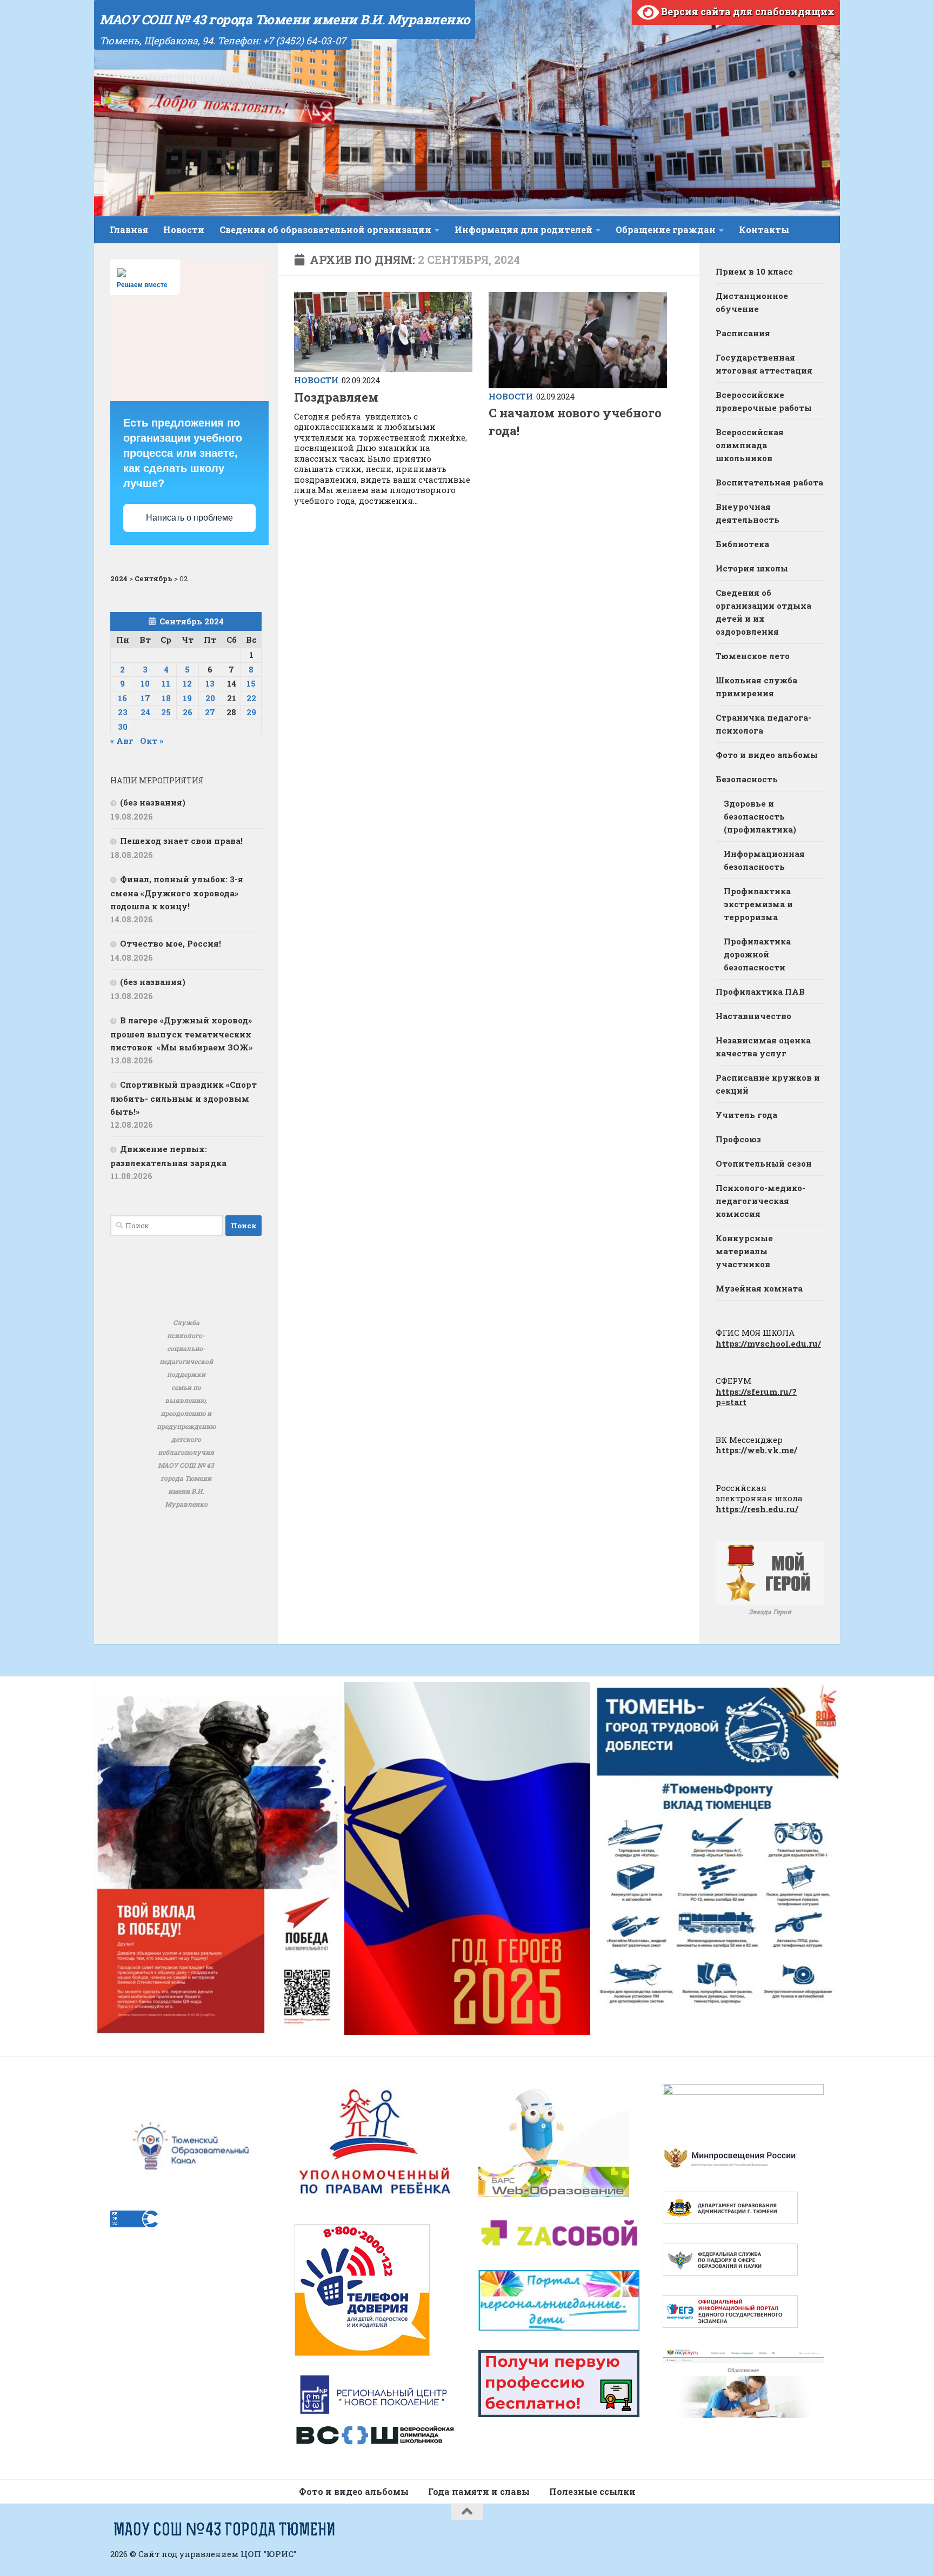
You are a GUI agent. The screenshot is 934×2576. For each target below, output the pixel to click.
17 (145, 698)
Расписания (743, 333)
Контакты (764, 229)
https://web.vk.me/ (756, 1450)
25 (166, 712)
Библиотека (742, 544)
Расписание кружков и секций (768, 1084)
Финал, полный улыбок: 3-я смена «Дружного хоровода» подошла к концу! (177, 893)
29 (251, 712)
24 (145, 712)
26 (188, 712)
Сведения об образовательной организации (325, 229)
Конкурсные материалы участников (744, 1251)
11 (166, 683)
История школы (752, 568)
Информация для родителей (523, 229)
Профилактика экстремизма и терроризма (758, 904)
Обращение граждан (666, 229)
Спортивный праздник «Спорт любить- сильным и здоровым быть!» (184, 1098)
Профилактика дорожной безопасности (757, 954)
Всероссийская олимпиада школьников (750, 445)
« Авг (122, 741)
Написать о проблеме (189, 518)
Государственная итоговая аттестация (764, 364)
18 (166, 698)
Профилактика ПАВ (760, 991)
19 (187, 698)
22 (251, 698)
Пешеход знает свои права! (181, 841)
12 (187, 683)
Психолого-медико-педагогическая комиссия (760, 1201)
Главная (129, 229)
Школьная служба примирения (756, 687)
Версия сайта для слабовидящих (747, 11)
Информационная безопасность (764, 860)
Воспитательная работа (769, 482)
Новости (184, 229)
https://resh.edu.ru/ (757, 1509)
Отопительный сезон (764, 1163)
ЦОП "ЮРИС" (269, 2554)
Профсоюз (738, 1139)
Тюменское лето (753, 656)
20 (210, 698)
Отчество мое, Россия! (171, 943)
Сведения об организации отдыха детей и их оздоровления (763, 612)
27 (210, 712)
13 (210, 683)
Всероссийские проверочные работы (764, 401)
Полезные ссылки (592, 2491)
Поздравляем (336, 397)
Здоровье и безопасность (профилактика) (760, 816)
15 (251, 683)
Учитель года (746, 1115)
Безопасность (747, 779)
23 (123, 712)
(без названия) (153, 802)
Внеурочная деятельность (748, 513)
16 (122, 698)
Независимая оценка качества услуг (763, 1047)
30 (123, 727)
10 (145, 683)
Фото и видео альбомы (767, 755)
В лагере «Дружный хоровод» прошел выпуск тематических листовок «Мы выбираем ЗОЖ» (181, 1034)
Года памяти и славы (479, 2491)
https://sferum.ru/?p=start (756, 1397)
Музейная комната (759, 1288)
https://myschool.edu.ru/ (768, 1343)
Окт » (152, 741)
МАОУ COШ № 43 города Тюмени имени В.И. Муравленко (285, 19)
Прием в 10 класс (754, 271)
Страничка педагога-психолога (763, 724)
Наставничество (753, 1016)
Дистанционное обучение (752, 302)
